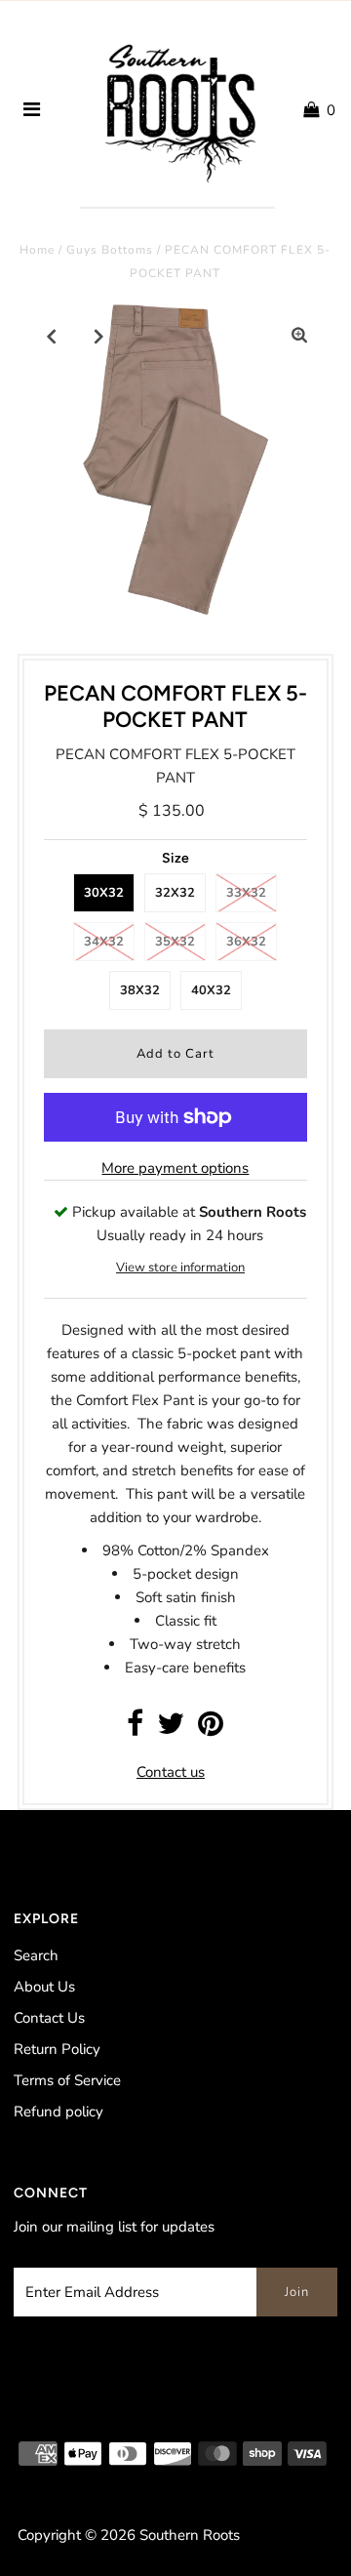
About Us (44, 1987)
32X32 (175, 893)
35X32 (175, 942)
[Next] (99, 336)
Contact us (171, 1772)
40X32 (211, 990)
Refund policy (58, 2112)
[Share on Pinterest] (211, 1729)
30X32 (104, 893)
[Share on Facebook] (135, 1729)
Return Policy (57, 2049)
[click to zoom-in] (299, 336)
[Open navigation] (32, 110)
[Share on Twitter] (171, 1729)
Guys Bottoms (110, 250)
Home (37, 250)
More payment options (175, 1168)
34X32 (104, 942)
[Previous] (52, 336)
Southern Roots (190, 2535)
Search (36, 1955)
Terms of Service (67, 2080)
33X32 (246, 893)
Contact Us (49, 2018)
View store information (180, 1268)
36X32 (246, 942)
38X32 (140, 990)
